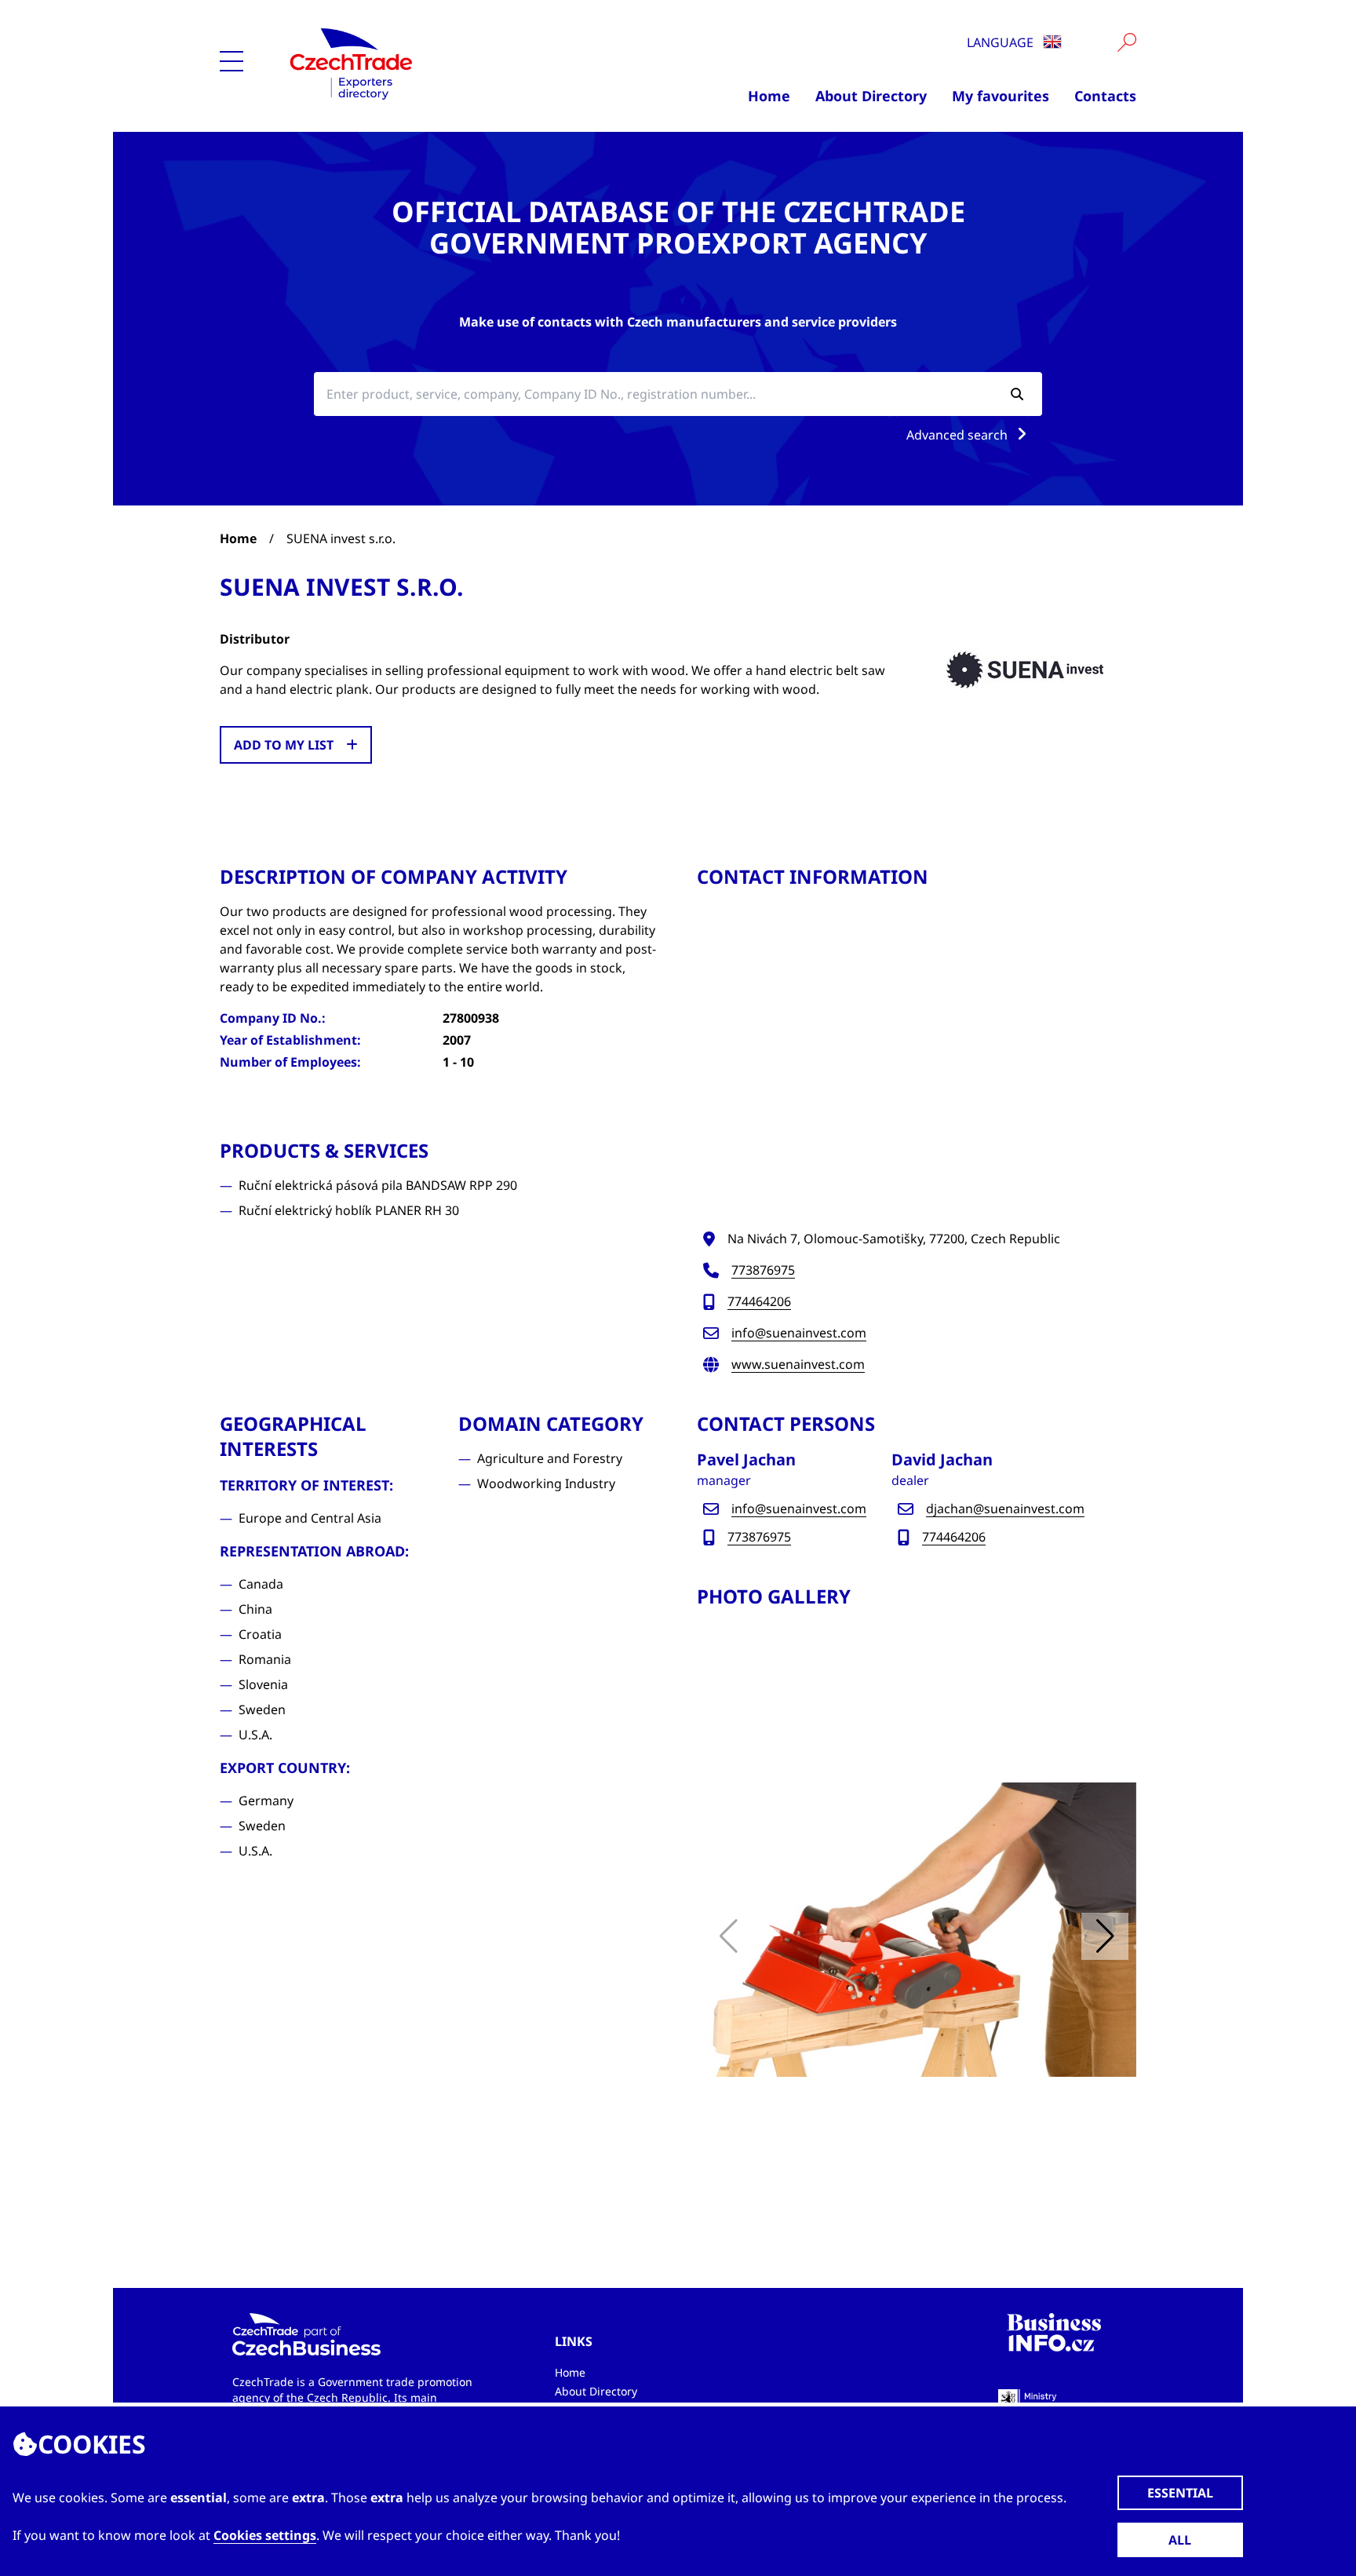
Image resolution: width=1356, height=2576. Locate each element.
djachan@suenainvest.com (1005, 1509)
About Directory (871, 96)
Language (1002, 42)
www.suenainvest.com (798, 1364)
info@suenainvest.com (799, 1333)
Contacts (1105, 96)
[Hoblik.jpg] (917, 1930)
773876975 (763, 1270)
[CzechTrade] (428, 63)
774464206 (759, 1301)
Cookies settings (265, 2535)
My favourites (1001, 96)
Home (769, 96)
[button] (1105, 1936)
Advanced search (959, 435)
